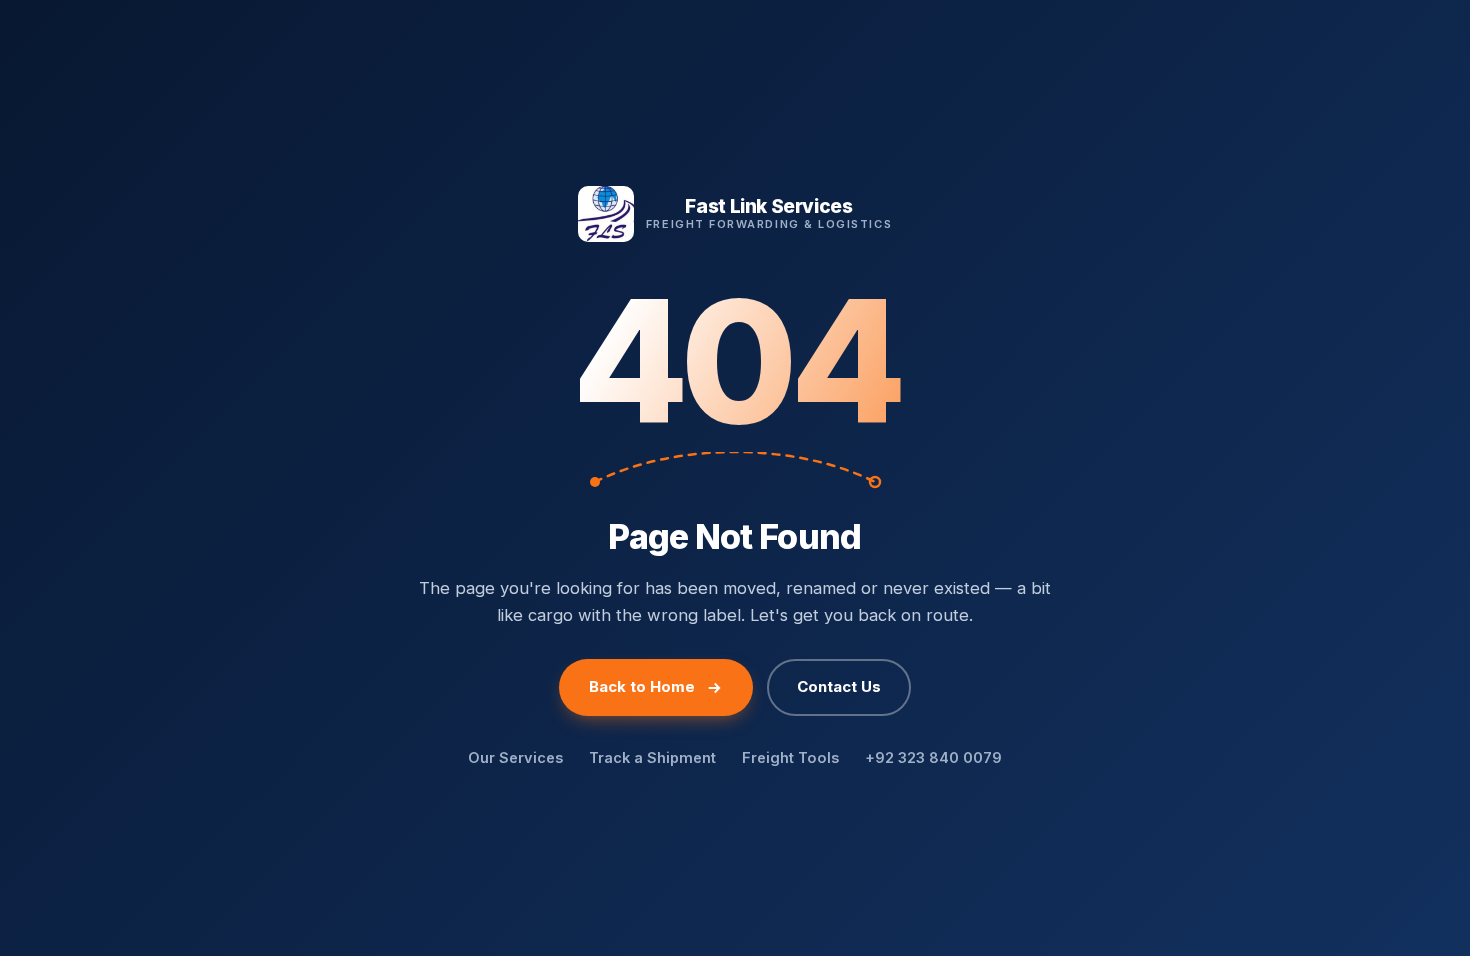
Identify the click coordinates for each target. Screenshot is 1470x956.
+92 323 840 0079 (933, 757)
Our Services (515, 757)
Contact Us (839, 686)
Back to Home (642, 686)
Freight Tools (790, 757)
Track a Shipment (652, 757)
